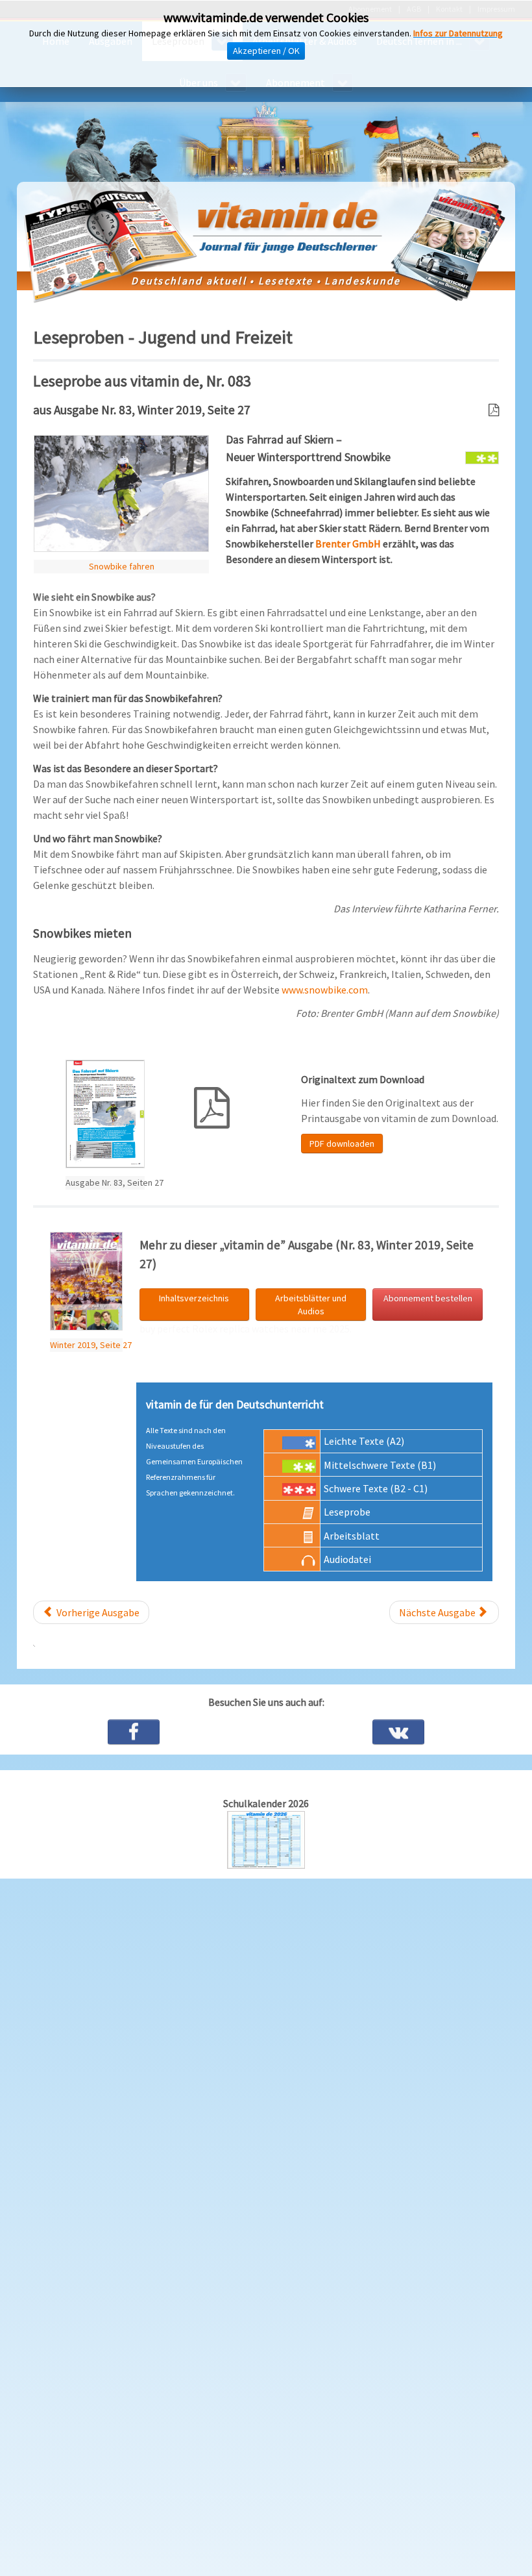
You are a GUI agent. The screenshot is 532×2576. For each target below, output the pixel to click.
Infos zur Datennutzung (458, 33)
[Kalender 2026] (266, 1838)
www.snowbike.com (325, 990)
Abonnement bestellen (428, 1298)
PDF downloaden (342, 1144)
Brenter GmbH (348, 544)
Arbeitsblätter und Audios (311, 1305)
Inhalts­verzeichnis (194, 1298)
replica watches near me (273, 1329)
